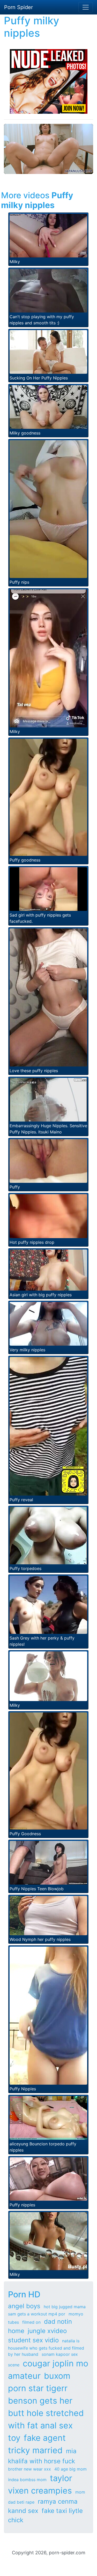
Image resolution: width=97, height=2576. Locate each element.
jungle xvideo (47, 2331)
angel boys (24, 2306)
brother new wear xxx (29, 2469)
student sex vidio (33, 2340)
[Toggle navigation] (86, 7)
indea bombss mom (27, 2480)
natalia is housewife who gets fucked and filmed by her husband (46, 2348)
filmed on (31, 2322)
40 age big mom (70, 2469)
